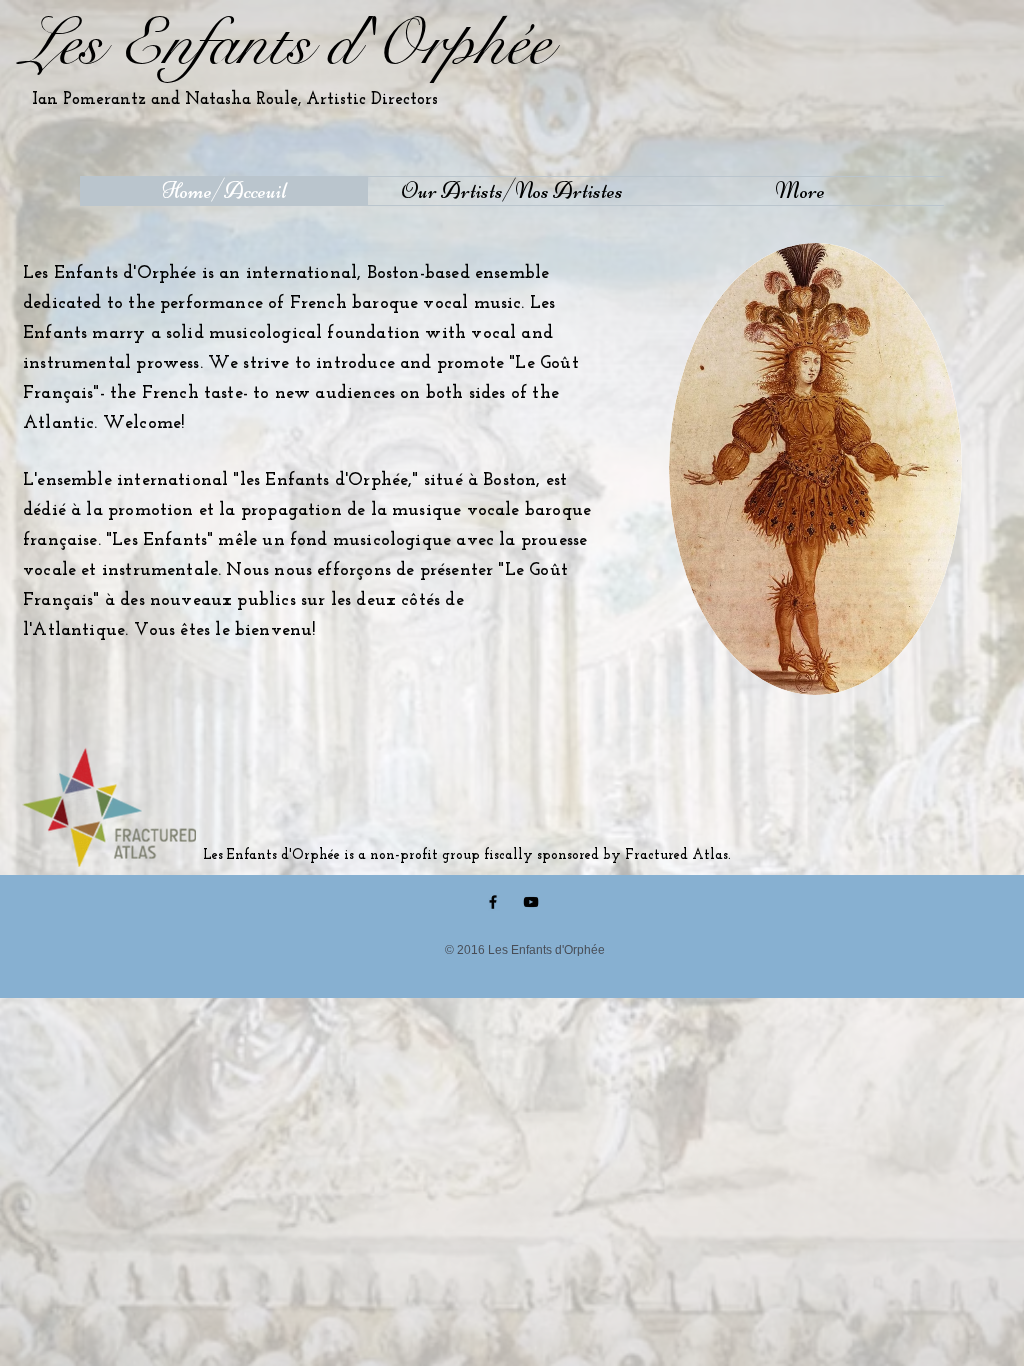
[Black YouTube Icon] (531, 902)
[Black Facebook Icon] (493, 902)
